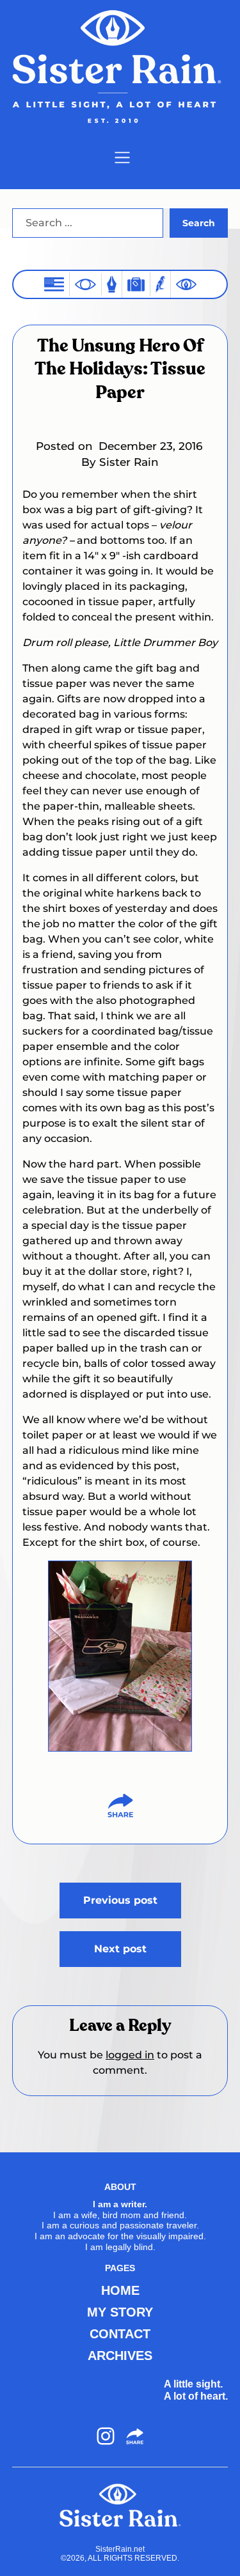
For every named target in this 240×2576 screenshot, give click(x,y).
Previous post (120, 1900)
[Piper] (160, 284)
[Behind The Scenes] (186, 284)
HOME (120, 2290)
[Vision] (85, 284)
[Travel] (136, 284)
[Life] (112, 284)
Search (199, 223)
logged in (130, 2055)
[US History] (54, 284)
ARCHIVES (120, 2356)
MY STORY (120, 2312)
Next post (120, 1949)
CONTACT (120, 2334)
